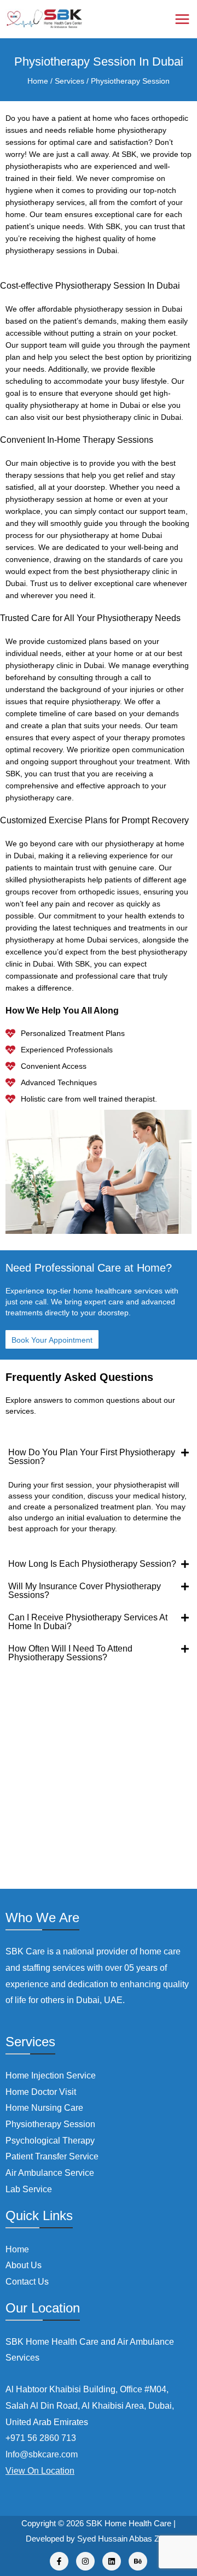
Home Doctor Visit (41, 2092)
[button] (99, 1457)
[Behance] (138, 2561)
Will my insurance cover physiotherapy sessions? (85, 1591)
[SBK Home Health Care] (44, 19)
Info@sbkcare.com (42, 2454)
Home (38, 81)
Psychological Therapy (50, 2141)
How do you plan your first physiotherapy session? (92, 1457)
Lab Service (29, 2189)
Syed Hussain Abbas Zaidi (124, 2539)
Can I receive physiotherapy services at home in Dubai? (88, 1622)
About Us (24, 2265)
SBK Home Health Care (129, 2523)
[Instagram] (85, 2561)
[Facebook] (59, 2561)
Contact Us (27, 2282)
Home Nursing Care (44, 2108)
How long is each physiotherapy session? (92, 1564)
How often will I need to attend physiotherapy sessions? (70, 1653)
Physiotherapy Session (129, 81)
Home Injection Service (51, 2076)
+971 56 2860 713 (41, 2438)
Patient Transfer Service (52, 2156)
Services (68, 81)
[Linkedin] (112, 2561)
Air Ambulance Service (50, 2173)
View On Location (40, 2471)
